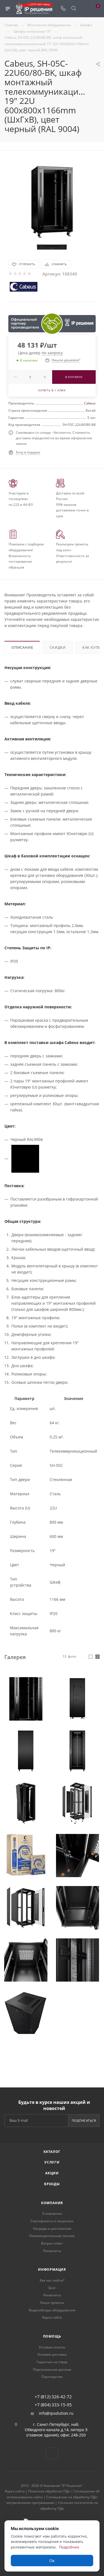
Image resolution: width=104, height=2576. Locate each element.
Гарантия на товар (52, 2362)
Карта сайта (52, 2317)
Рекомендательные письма (52, 2236)
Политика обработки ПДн (49, 2491)
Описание (22, 647)
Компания (52, 2203)
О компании (52, 2213)
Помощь (52, 2336)
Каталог (52, 2152)
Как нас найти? (52, 2280)
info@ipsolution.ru (56, 2413)
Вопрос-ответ (52, 2243)
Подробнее (69, 2547)
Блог (52, 2288)
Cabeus (90, 403)
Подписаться (84, 2120)
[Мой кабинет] (84, 9)
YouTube (52, 2453)
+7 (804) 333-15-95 (53, 2405)
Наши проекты (52, 2303)
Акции (52, 2173)
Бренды (52, 2184)
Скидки (58, 647)
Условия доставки (52, 2354)
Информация (52, 2269)
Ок (52, 2561)
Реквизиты (52, 2251)
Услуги (52, 2162)
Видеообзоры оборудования (52, 2310)
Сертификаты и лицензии (52, 2221)
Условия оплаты (52, 2347)
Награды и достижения (52, 2229)
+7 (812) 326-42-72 (53, 2397)
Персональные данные (52, 2369)
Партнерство (52, 2377)
